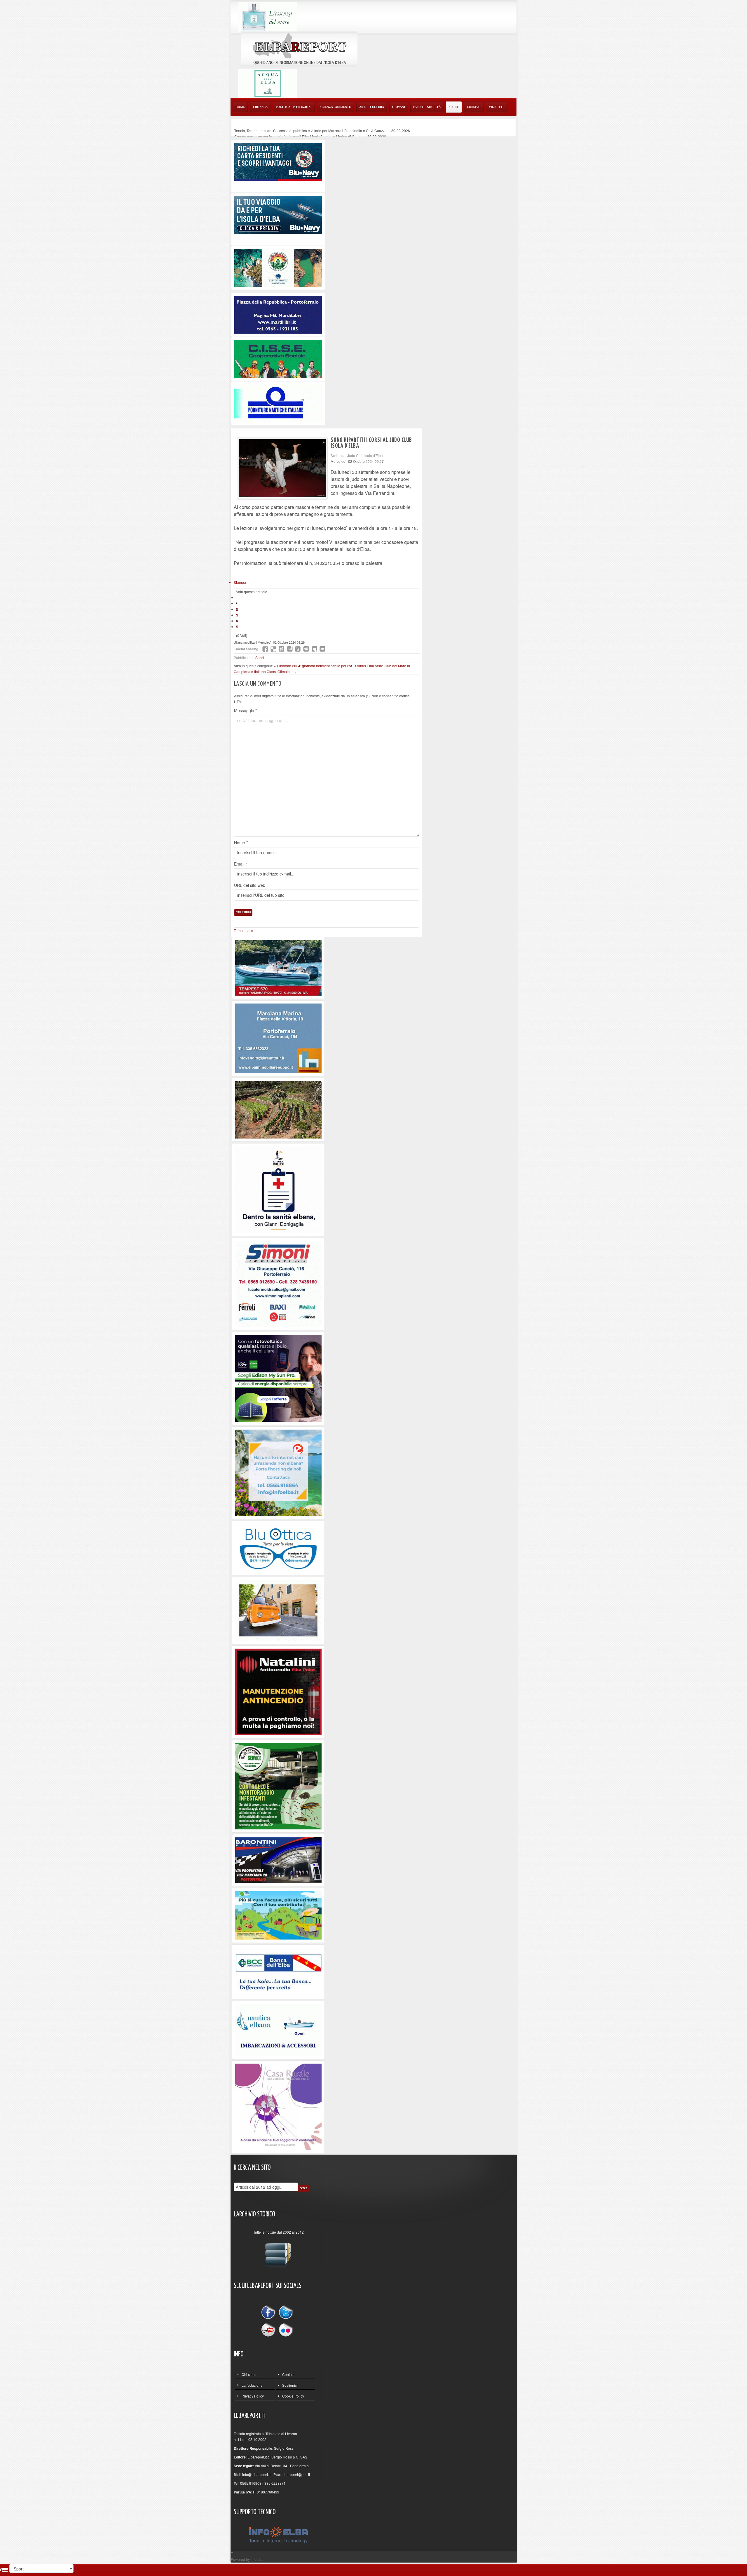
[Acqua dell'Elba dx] (268, 83)
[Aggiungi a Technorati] (298, 649)
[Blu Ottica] (278, 1547)
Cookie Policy (293, 2396)
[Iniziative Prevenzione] (278, 1691)
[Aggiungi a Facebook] (265, 649)
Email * (240, 864)
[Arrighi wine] (278, 1109)
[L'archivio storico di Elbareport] (278, 2253)
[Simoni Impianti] (278, 1283)
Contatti (288, 2374)
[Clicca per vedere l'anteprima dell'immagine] (282, 468)
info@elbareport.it (256, 2474)
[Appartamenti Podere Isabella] (278, 2106)
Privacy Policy (253, 2396)
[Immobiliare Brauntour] (278, 1037)
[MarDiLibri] (278, 314)
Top (234, 2553)
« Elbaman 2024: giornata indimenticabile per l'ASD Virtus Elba (324, 666)
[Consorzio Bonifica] (278, 1915)
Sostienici (290, 2385)
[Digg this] (282, 649)
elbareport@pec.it (296, 2474)
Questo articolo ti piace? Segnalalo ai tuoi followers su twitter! (322, 649)
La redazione (252, 2385)
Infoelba (257, 2559)
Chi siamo (250, 2374)
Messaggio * (245, 710)
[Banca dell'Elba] (279, 1971)
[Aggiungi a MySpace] (314, 649)
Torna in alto (244, 930)
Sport (260, 657)
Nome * (241, 843)
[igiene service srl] (278, 1786)
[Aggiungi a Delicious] (273, 649)
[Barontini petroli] (278, 1860)
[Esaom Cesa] (278, 403)
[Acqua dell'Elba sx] (268, 16)
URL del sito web (250, 885)
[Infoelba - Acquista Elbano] (278, 1472)
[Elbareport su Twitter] (286, 2313)
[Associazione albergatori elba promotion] (278, 267)
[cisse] (278, 358)
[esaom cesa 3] (278, 967)
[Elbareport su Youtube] (270, 2329)
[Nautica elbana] (278, 2029)
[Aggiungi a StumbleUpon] (290, 649)
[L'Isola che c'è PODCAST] (278, 1189)
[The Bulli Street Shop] (278, 1610)
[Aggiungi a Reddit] (306, 649)
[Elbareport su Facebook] (270, 2313)
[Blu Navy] (278, 161)
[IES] (278, 1378)
